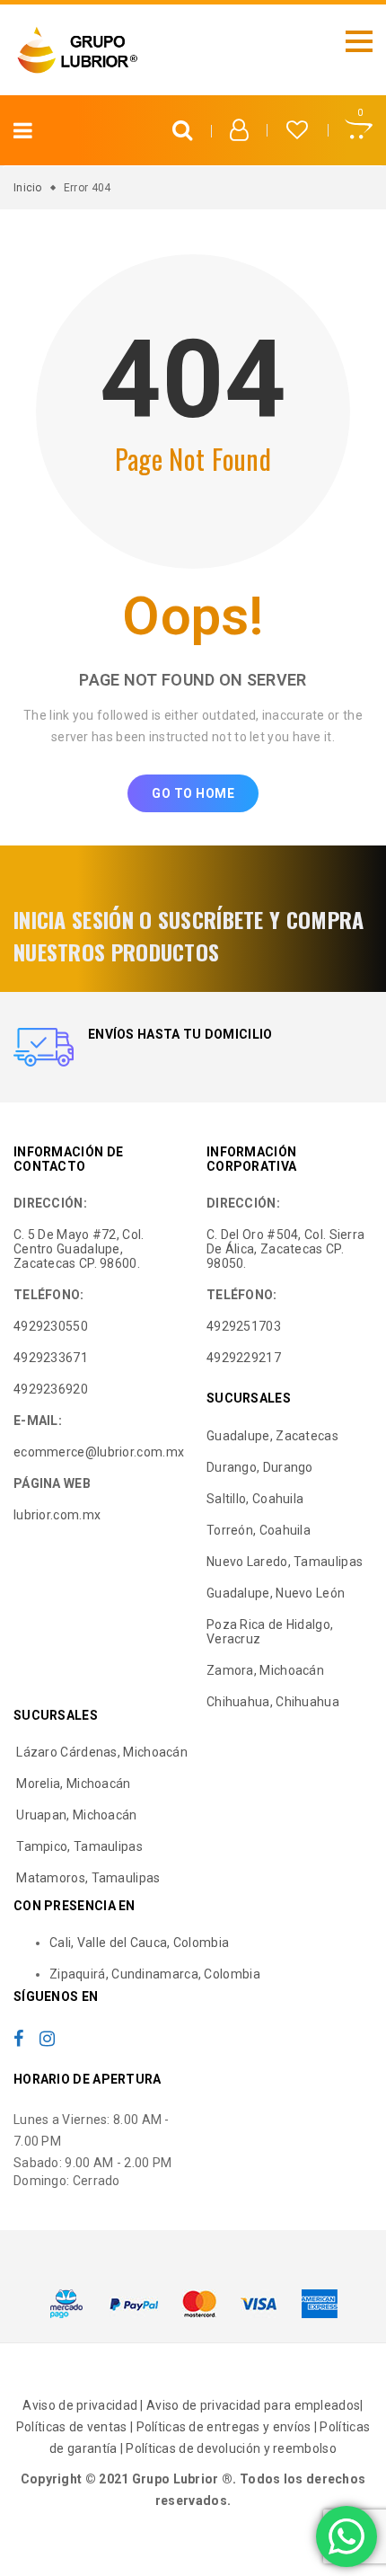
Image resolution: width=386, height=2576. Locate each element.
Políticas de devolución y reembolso (231, 2448)
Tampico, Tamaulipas (78, 1846)
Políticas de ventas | (76, 2427)
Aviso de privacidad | (84, 2405)
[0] (359, 132)
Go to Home (193, 793)
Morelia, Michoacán (72, 1784)
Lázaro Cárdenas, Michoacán (101, 1752)
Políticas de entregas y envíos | (228, 2427)
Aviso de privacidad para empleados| (255, 2405)
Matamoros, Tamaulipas (87, 1878)
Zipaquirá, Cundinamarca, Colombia (155, 1974)
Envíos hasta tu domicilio (180, 1035)
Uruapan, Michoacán (75, 1815)
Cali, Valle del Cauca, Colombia (139, 1943)
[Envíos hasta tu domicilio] (44, 1047)
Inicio (28, 188)
